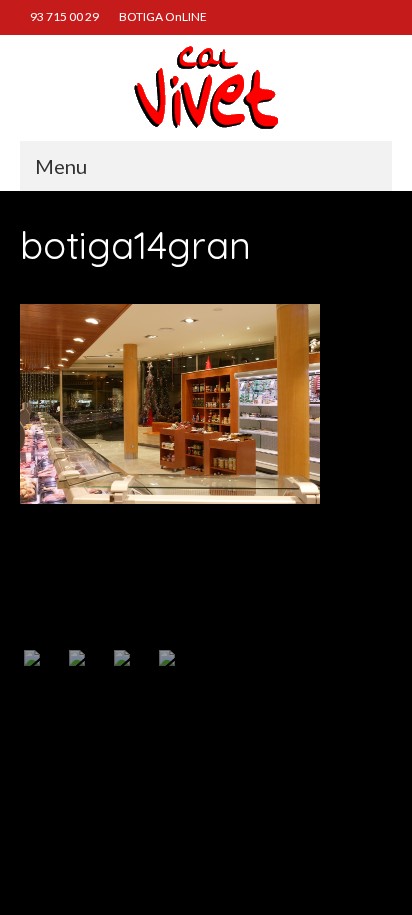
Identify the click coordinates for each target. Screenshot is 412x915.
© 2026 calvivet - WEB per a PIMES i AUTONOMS (134, 777)
